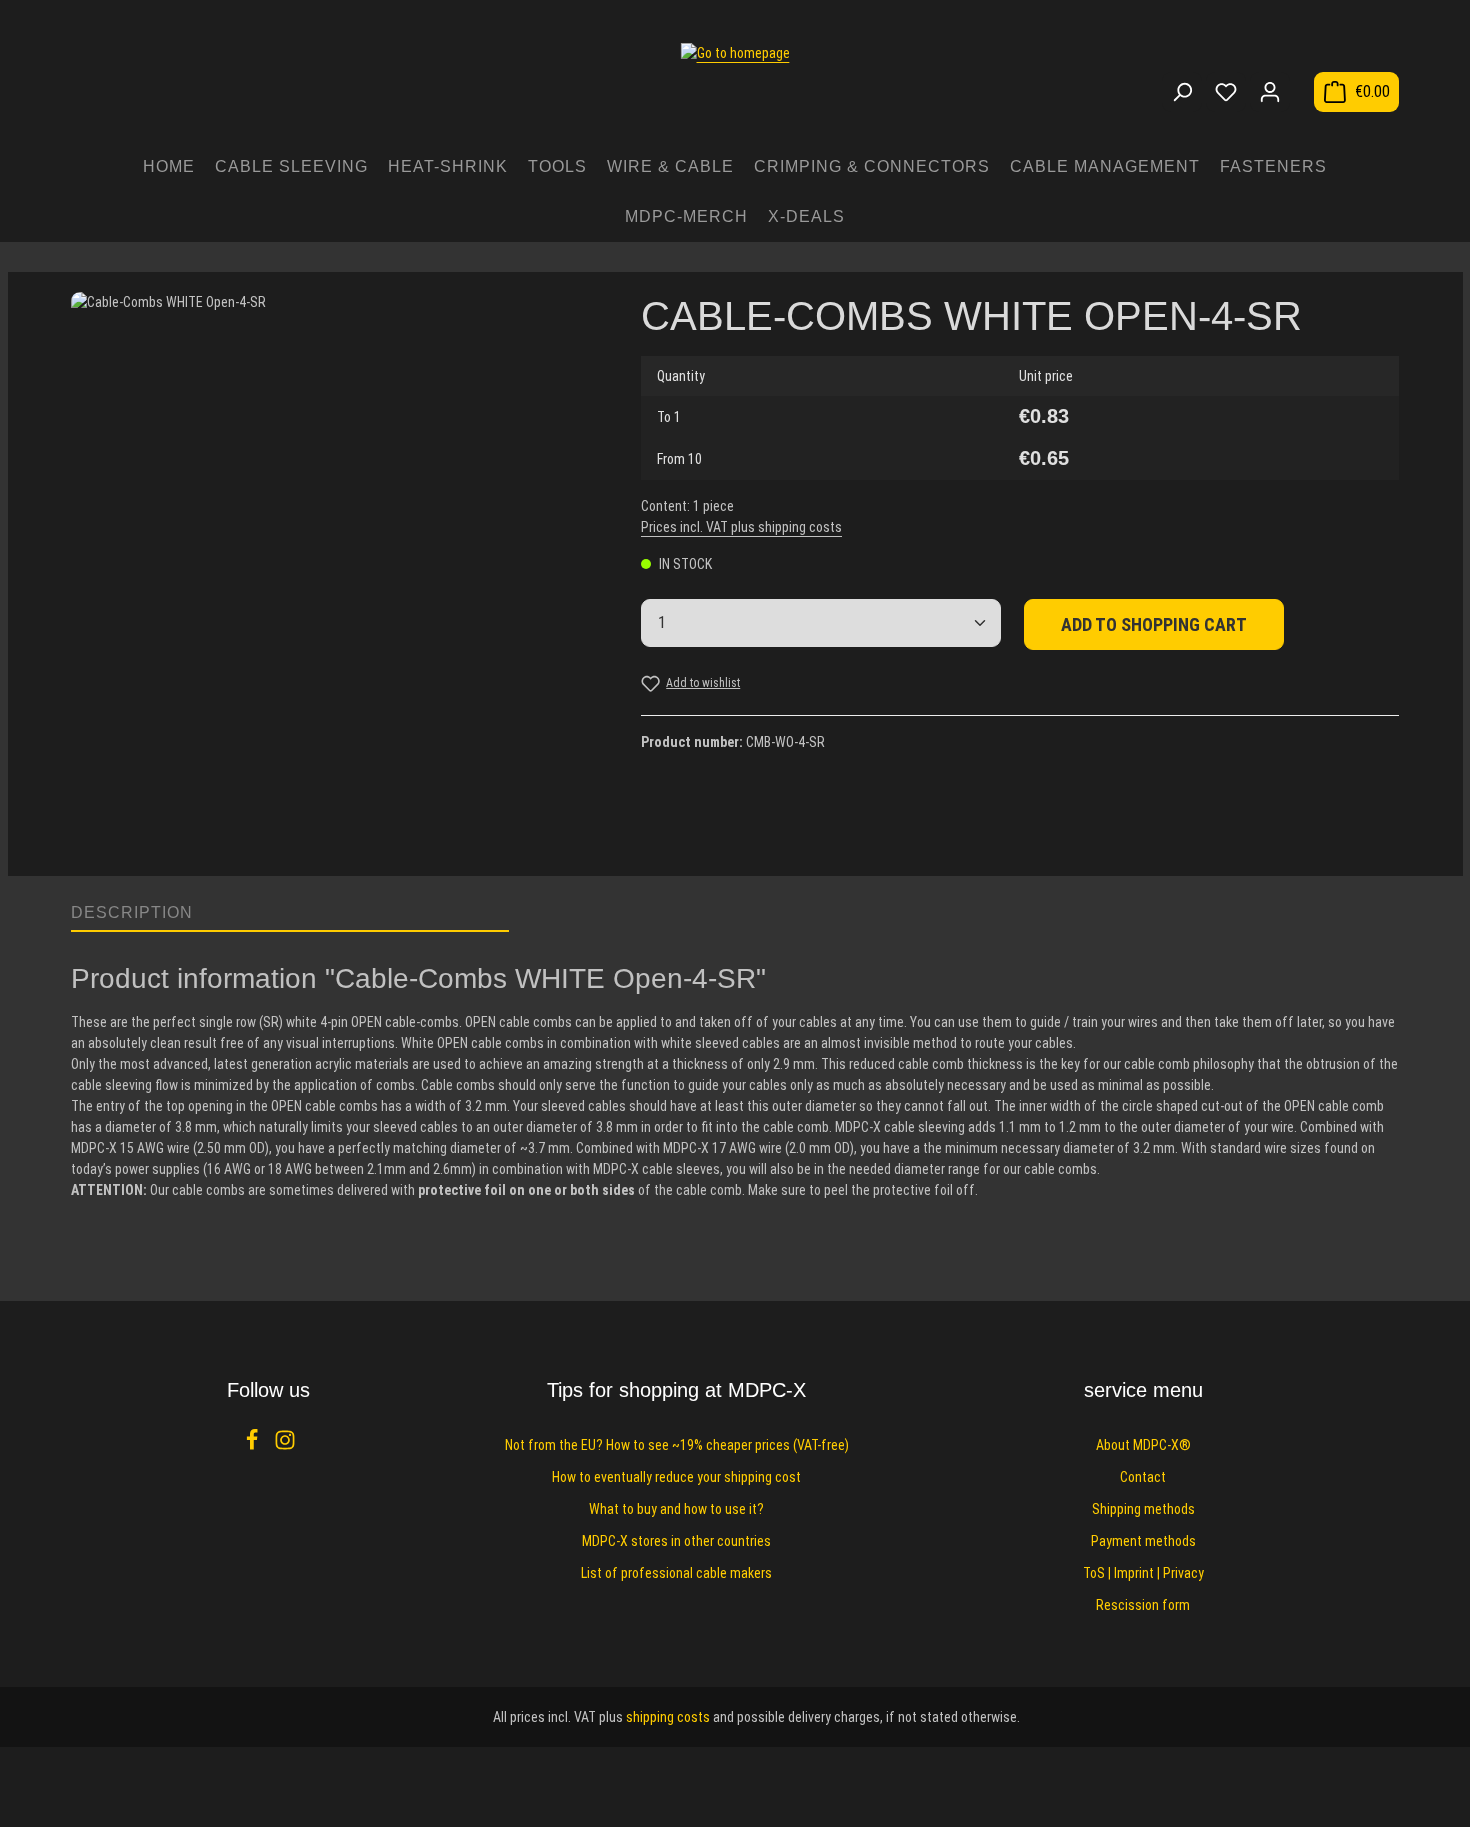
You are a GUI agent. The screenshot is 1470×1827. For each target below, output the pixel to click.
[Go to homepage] (735, 82)
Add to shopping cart (1154, 624)
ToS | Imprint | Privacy (1143, 1573)
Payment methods (1143, 1541)
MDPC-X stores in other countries (676, 1541)
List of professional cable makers (676, 1573)
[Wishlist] (1226, 92)
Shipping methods (1143, 1509)
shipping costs (668, 1717)
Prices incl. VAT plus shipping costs (741, 527)
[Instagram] (285, 1446)
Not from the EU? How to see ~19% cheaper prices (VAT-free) (677, 1445)
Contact (1143, 1477)
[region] (336, 574)
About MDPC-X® (1143, 1445)
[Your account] (1270, 92)
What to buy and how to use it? (676, 1509)
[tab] (290, 914)
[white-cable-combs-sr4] (335, 556)
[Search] (1182, 92)
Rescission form (1143, 1605)
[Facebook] (253, 1446)
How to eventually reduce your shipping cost (676, 1477)
